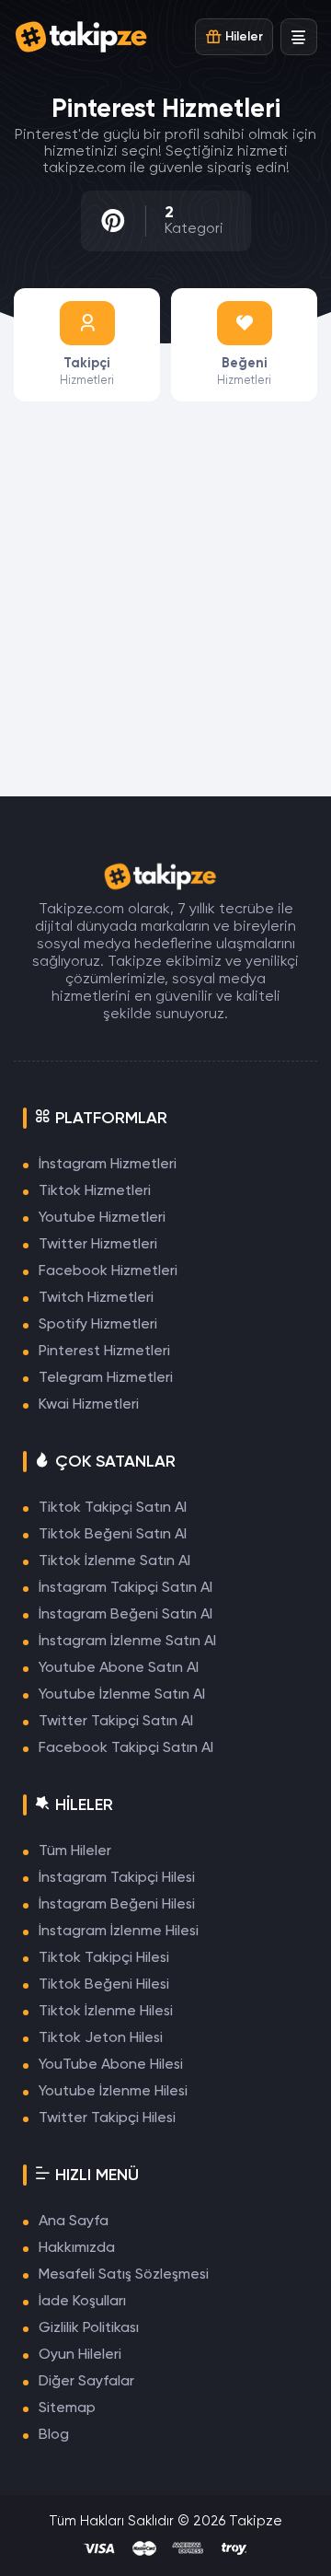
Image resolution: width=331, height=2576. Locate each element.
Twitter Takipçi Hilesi (107, 2118)
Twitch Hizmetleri (96, 1298)
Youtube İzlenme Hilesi (113, 2092)
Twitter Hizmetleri (98, 1245)
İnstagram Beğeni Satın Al (126, 1615)
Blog (54, 2435)
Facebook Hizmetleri (108, 1271)
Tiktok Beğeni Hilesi (104, 1985)
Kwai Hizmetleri (89, 1405)
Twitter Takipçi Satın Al (116, 1722)
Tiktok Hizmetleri (95, 1191)
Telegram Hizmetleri (106, 1378)
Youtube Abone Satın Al (119, 1668)
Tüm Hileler (75, 1851)
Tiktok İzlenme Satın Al (114, 1561)
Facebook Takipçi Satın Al (126, 1748)
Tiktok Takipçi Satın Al (113, 1508)
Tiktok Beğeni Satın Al (113, 1535)
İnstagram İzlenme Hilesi (119, 1932)
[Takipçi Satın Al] (87, 37)
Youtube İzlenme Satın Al (122, 1695)
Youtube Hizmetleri (102, 1218)
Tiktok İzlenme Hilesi (106, 2012)
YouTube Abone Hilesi (111, 2065)
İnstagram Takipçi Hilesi (117, 1878)
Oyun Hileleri (80, 2355)
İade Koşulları (82, 2302)
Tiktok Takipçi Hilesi (104, 1958)
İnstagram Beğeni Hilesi (117, 1905)
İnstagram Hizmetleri (108, 1165)
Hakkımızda (77, 2248)
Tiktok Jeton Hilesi (101, 2038)
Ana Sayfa (74, 2222)
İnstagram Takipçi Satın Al (126, 1588)
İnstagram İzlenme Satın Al (127, 1642)
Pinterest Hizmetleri (104, 1352)
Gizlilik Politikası (89, 2328)
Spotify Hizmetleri (98, 1325)
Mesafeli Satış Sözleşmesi (124, 2275)
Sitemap (67, 2408)
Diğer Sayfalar (86, 2382)
